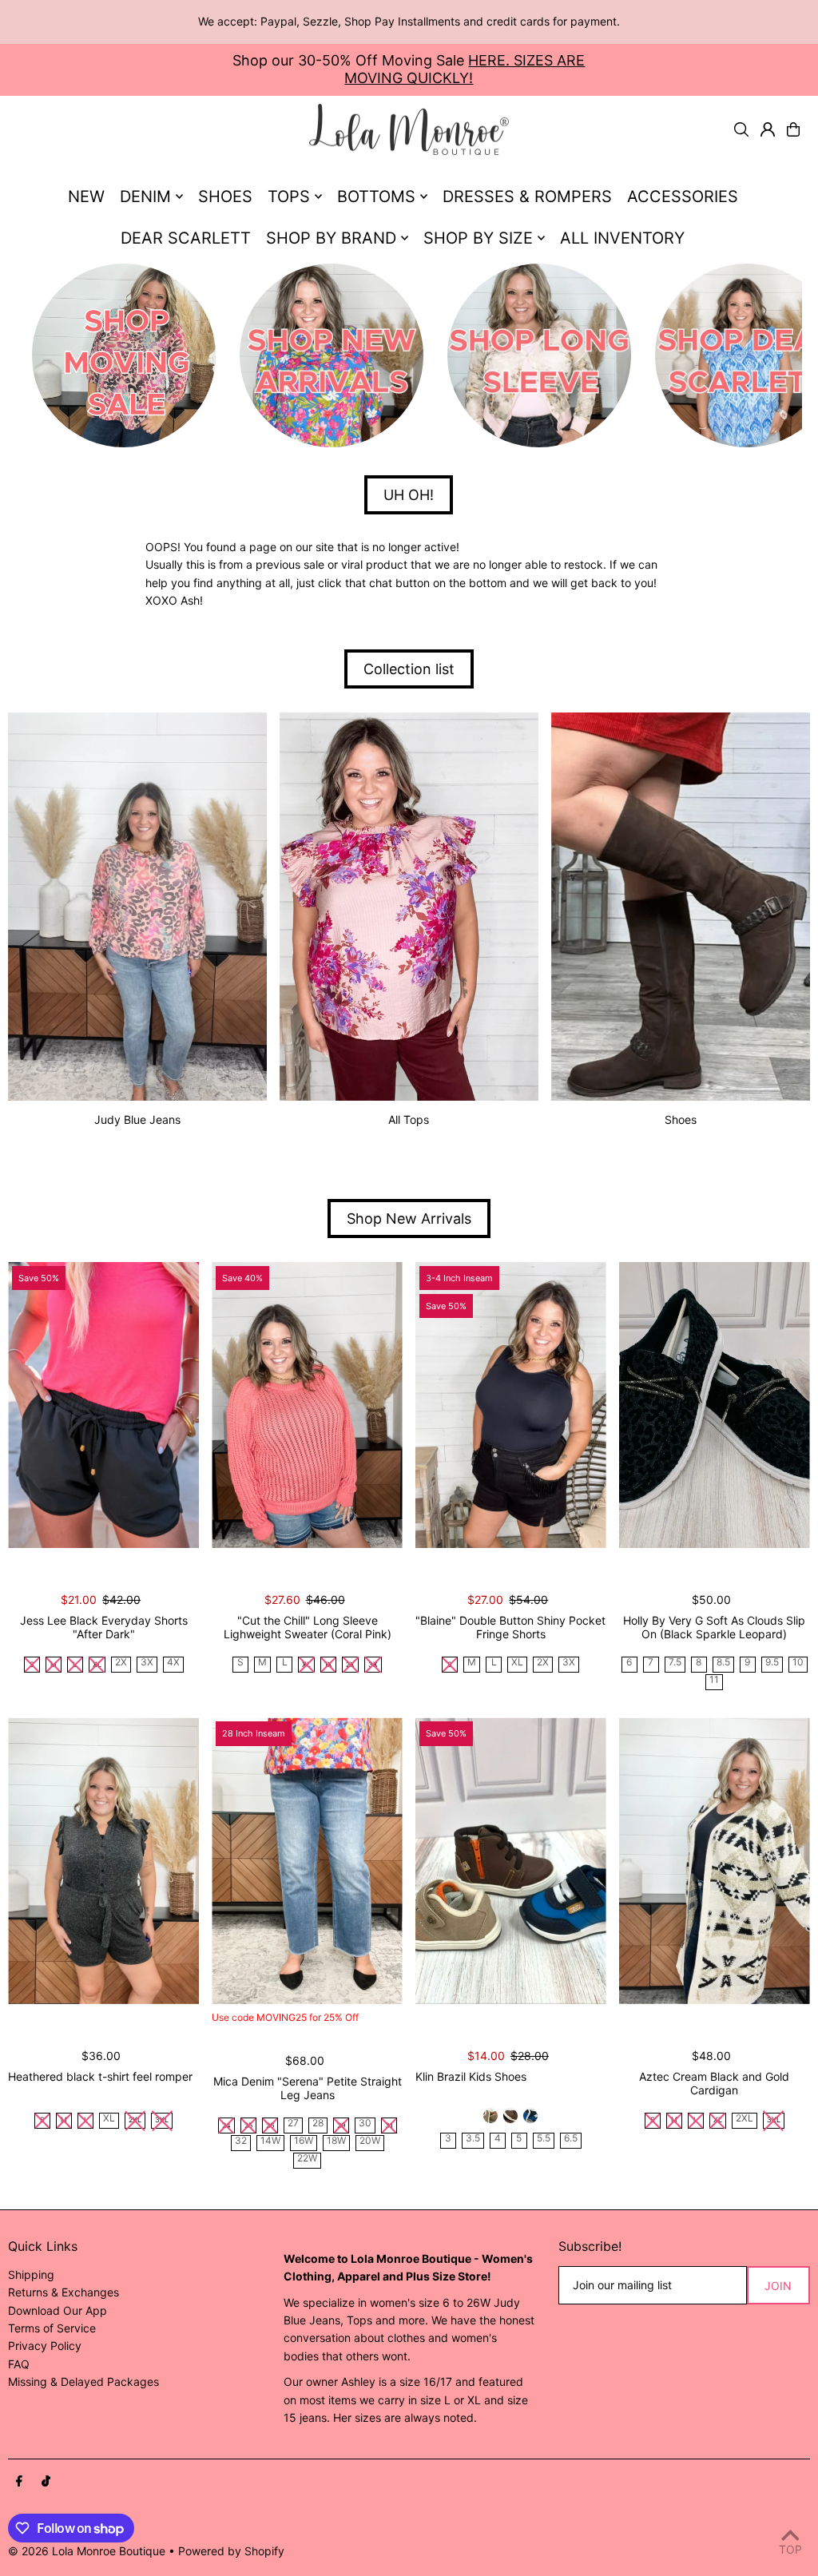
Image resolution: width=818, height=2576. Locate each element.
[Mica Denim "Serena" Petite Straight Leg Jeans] (307, 1860)
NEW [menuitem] (86, 196)
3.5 (473, 2139)
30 (365, 2124)
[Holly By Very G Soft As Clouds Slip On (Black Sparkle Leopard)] (715, 1405)
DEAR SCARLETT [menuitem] (186, 238)
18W (336, 2141)
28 (318, 2124)
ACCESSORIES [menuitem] (683, 196)
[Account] (768, 129)
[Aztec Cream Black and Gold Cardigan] (715, 1860)
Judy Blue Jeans (137, 1119)
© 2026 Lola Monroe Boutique (87, 2551)
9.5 (772, 1663)
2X (121, 1663)
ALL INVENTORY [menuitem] (622, 238)
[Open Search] (741, 129)
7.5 (675, 1663)
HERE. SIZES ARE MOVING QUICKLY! (465, 69)
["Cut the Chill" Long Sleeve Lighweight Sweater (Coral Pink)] (307, 1405)
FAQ (19, 2364)
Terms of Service (52, 2328)
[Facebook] (19, 2482)
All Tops (409, 1119)
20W (370, 2141)
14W (270, 2141)
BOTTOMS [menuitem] (376, 196)
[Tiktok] (46, 2482)
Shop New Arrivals (409, 1219)
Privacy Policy (45, 2346)
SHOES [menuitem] (225, 196)
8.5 (723, 1663)
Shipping (31, 2274)
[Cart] (793, 129)
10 (798, 1663)
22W (307, 2159)
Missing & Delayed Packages (83, 2382)
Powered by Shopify (231, 2551)
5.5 (544, 2139)
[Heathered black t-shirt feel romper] (103, 1860)
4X (173, 1663)
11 (714, 1680)
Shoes (681, 1119)
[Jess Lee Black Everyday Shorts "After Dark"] (103, 1405)
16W (304, 2141)
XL (517, 1663)
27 (293, 2124)
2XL (745, 2119)
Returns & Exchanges (64, 2292)
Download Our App (58, 2310)
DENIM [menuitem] (145, 196)
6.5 (571, 2139)
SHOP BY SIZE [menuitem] (478, 238)
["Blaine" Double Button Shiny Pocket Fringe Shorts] (511, 1405)
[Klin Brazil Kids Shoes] (511, 1860)
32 (241, 2141)
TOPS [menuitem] (289, 196)
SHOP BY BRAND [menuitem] (331, 238)
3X (147, 1663)
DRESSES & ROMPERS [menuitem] (527, 196)
